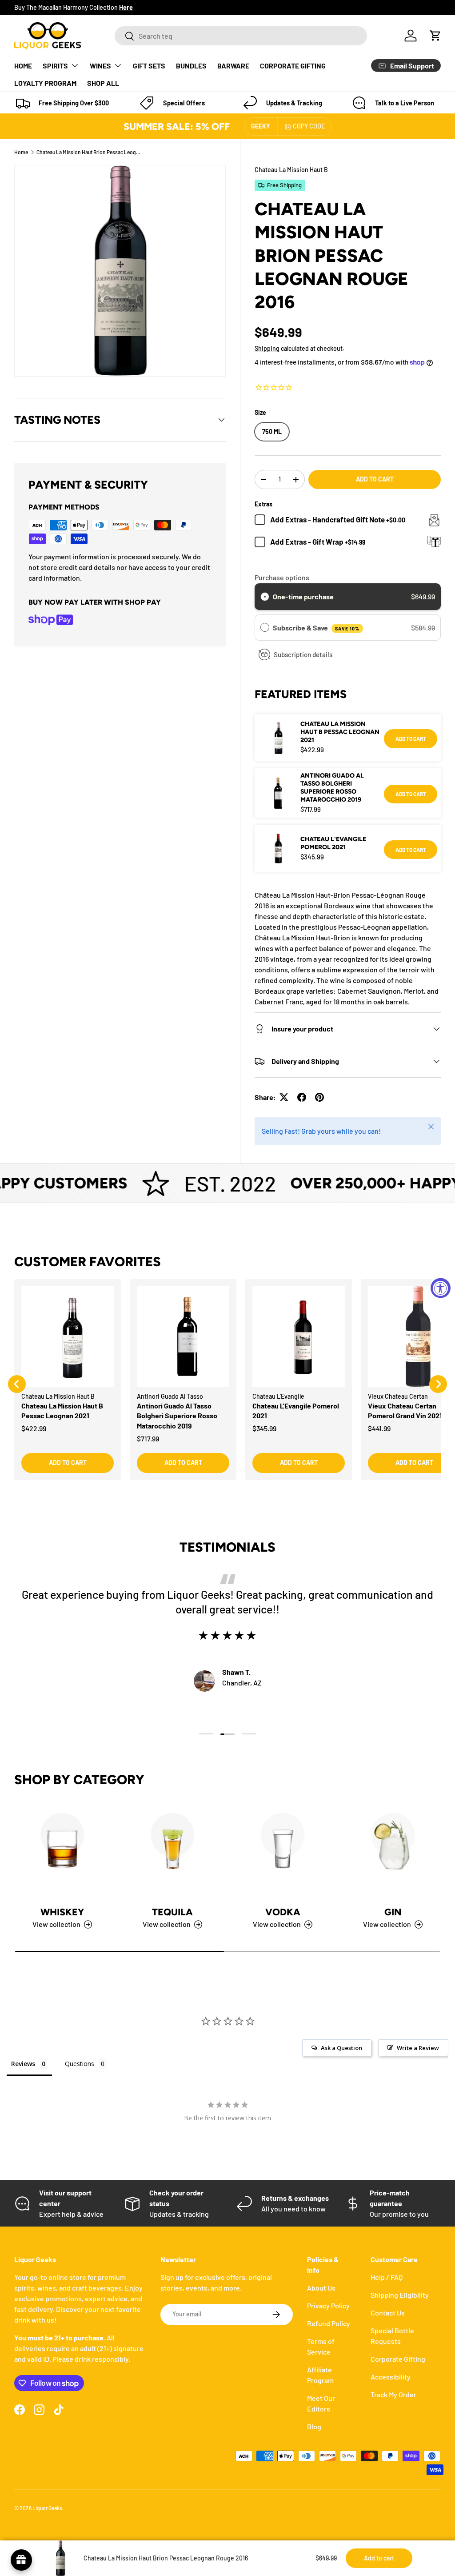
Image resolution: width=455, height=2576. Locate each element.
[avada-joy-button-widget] (21, 2560)
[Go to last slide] (17, 1384)
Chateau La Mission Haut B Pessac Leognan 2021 (340, 732)
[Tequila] (172, 1850)
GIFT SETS (149, 66)
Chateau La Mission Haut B (291, 170)
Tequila (172, 1912)
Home (21, 152)
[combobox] (241, 36)
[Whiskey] (62, 1850)
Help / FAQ (387, 2277)
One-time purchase (303, 596)
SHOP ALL (103, 83)
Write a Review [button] (418, 2048)
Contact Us (388, 2313)
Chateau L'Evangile (278, 1396)
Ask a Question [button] (341, 2048)
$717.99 (148, 1438)
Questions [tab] (80, 2064)
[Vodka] (283, 1850)
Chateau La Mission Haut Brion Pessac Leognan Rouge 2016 (90, 152)
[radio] (265, 597)
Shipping (267, 348)
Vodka (283, 1912)
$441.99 (379, 1428)
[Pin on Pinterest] (319, 1097)
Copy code (309, 126)
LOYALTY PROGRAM (45, 83)
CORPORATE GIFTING (293, 66)
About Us (321, 2288)
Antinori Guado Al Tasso (170, 1396)
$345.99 (264, 1428)
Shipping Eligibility (400, 2295)
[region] (227, 1384)
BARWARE (233, 66)
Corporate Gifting (398, 2359)
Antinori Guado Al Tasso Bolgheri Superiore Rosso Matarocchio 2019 (332, 788)
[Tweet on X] (284, 1097)
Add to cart (375, 479)
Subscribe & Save (316, 628)
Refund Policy (329, 2323)
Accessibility (391, 2377)
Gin (393, 1912)
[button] (435, 36)
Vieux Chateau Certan (398, 1396)
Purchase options (282, 577)
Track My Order (393, 2394)
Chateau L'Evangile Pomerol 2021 (333, 843)
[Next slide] (438, 1384)
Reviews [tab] (23, 2064)
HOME (23, 66)
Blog (314, 2426)
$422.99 (34, 1428)
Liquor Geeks (47, 2508)
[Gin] (393, 1850)
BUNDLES (191, 66)
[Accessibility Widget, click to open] (441, 1288)
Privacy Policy (328, 2305)
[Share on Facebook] (302, 1097)
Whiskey (62, 1912)
